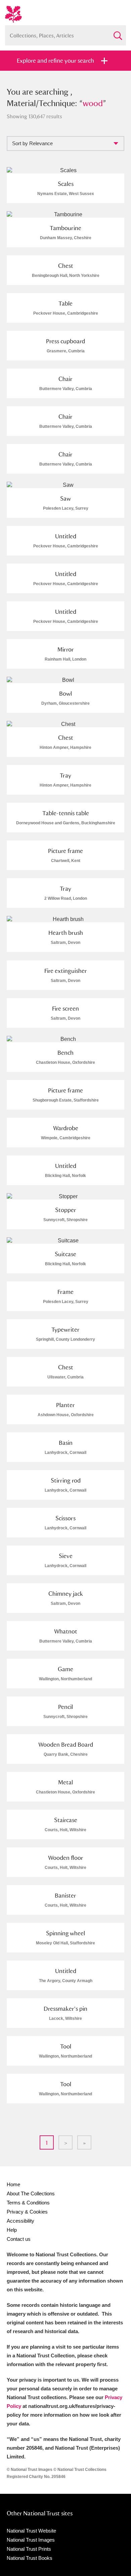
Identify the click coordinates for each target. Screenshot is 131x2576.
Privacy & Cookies (27, 2212)
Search (118, 33)
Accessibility (20, 2221)
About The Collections (31, 2193)
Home (13, 2184)
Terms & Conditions (28, 2203)
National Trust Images (31, 2540)
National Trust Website (31, 2531)
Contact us (19, 2239)
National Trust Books (30, 2558)
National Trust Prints (29, 2549)
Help (12, 2230)
